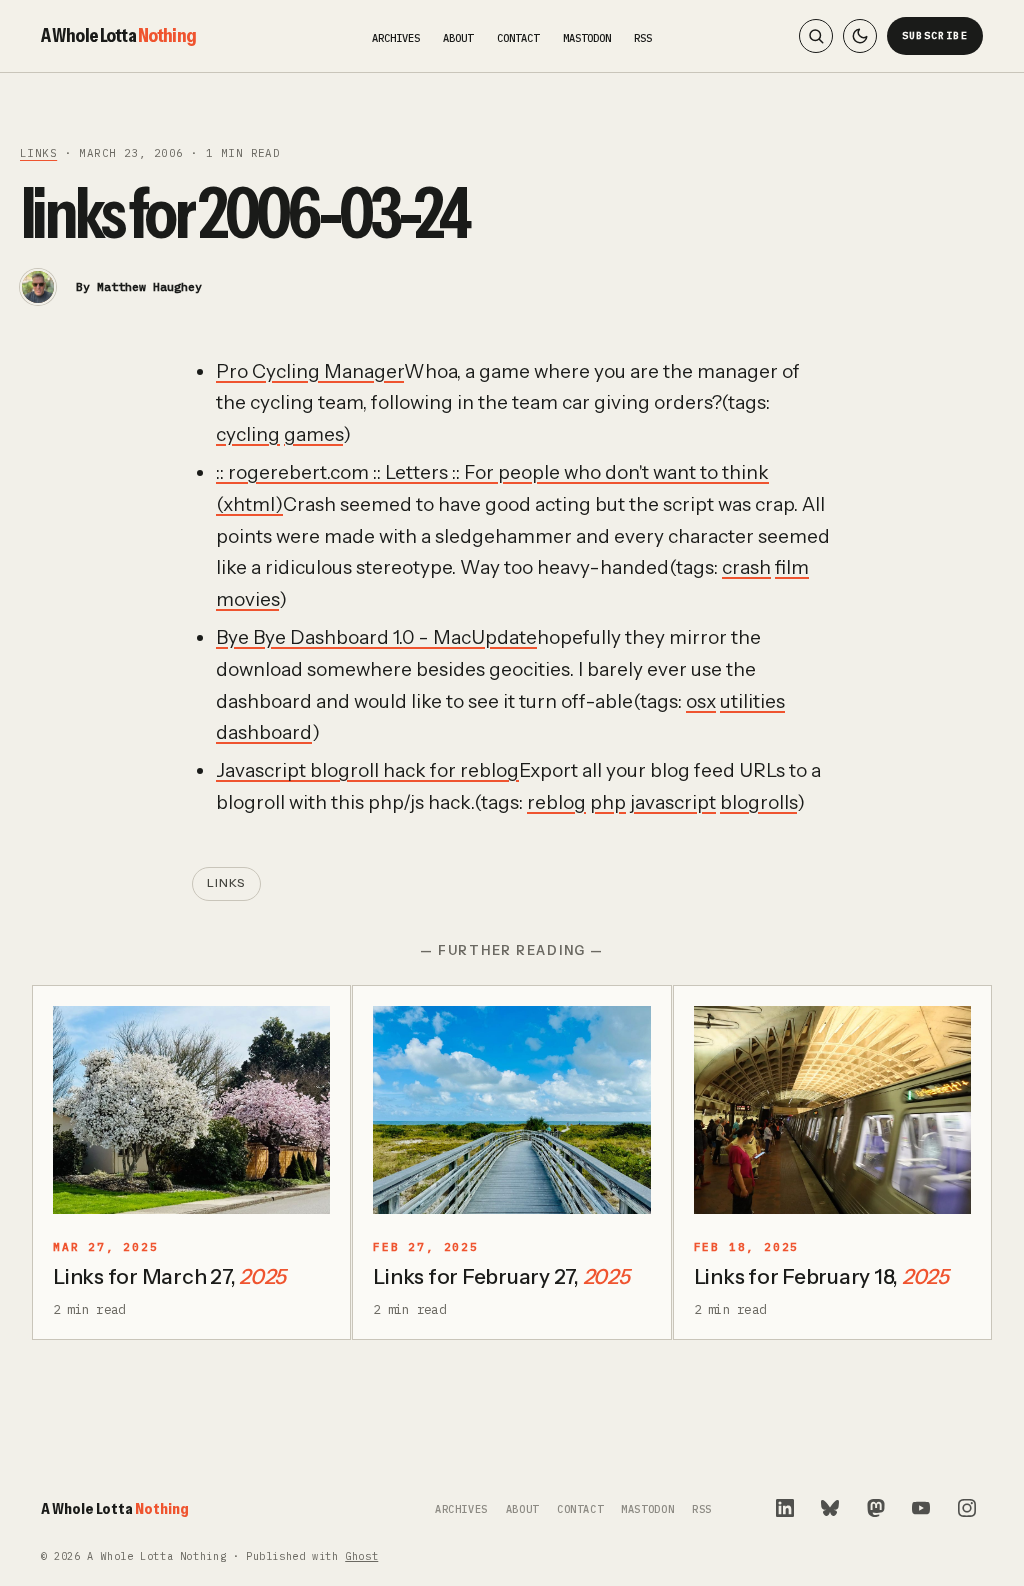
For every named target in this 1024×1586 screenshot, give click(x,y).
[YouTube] (921, 1508)
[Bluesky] (830, 1508)
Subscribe (935, 35)
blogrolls (758, 802)
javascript (673, 802)
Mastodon (587, 38)
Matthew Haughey (149, 286)
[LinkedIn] (785, 1508)
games (313, 434)
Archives (396, 38)
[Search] (816, 36)
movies (247, 599)
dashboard (264, 732)
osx (701, 701)
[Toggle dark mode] (860, 36)
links (38, 153)
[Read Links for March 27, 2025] (191, 1110)
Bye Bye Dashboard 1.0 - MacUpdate (376, 637)
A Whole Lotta (118, 35)
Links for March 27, (169, 1276)
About (458, 38)
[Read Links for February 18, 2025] (832, 1110)
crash (746, 567)
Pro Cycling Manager (310, 371)
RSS (643, 38)
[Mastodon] (876, 1508)
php (608, 802)
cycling (248, 434)
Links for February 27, (501, 1276)
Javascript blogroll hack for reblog (367, 770)
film (792, 567)
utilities (752, 701)
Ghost (361, 1556)
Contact (518, 38)
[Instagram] (967, 1508)
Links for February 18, (821, 1276)
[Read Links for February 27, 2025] (511, 1110)
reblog (556, 802)
